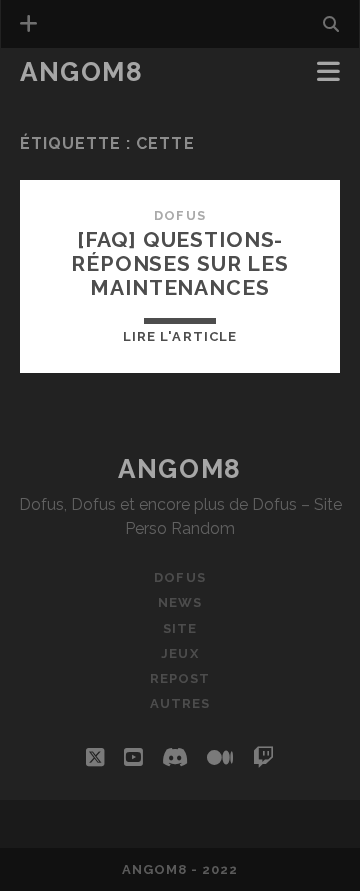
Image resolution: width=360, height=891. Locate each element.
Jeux (179, 653)
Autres (180, 703)
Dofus (179, 215)
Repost (180, 678)
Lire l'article (180, 336)
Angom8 (81, 72)
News (47, 101)
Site (180, 628)
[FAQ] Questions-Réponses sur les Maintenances (179, 263)
